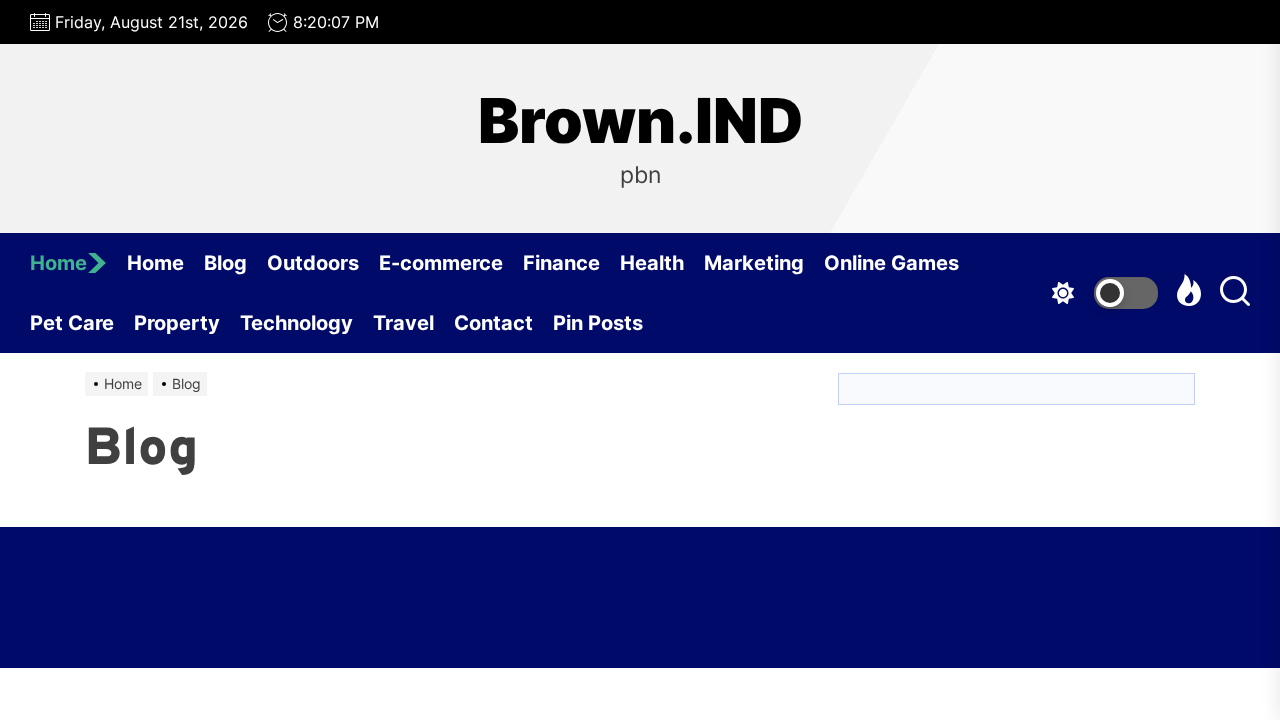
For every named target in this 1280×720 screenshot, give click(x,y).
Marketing (754, 263)
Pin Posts (598, 323)
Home (58, 263)
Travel (403, 323)
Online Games (891, 263)
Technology (296, 323)
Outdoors (313, 263)
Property (177, 323)
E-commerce (441, 263)
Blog (225, 263)
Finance (561, 263)
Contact (493, 323)
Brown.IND (640, 121)
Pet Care (72, 323)
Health (652, 263)
